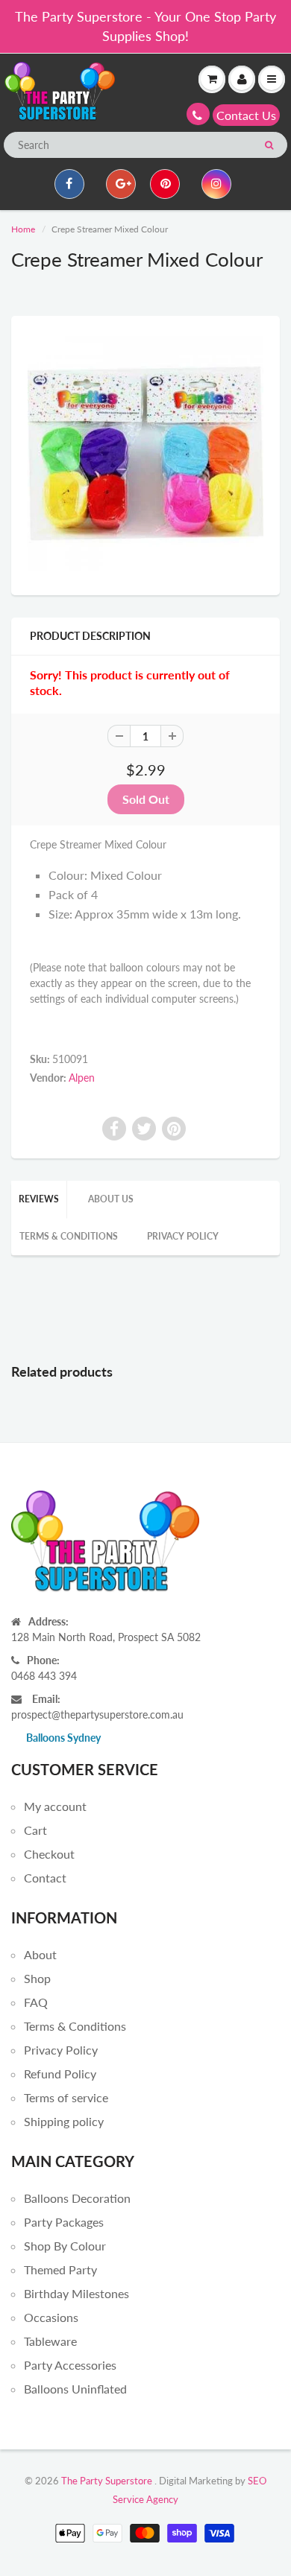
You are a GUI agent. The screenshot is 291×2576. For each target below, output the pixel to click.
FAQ (36, 2002)
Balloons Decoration (77, 2198)
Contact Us (246, 115)
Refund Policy (60, 2074)
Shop (37, 1978)
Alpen (82, 1078)
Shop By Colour (65, 2246)
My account (55, 1806)
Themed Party (60, 2269)
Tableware (50, 2341)
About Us (111, 1199)
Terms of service (66, 2097)
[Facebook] (69, 184)
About (40, 1954)
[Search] (269, 145)
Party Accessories (70, 2365)
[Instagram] (216, 184)
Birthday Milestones (76, 2293)
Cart (35, 1830)
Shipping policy (64, 2121)
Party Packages (64, 2222)
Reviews (39, 1199)
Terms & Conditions (69, 1236)
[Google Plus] (121, 184)
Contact (45, 1878)
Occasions (51, 2317)
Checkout (49, 1854)
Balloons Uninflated (75, 2389)
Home (23, 229)
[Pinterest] (165, 184)
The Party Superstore (107, 2481)
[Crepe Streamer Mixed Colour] (145, 454)
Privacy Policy (183, 1236)
